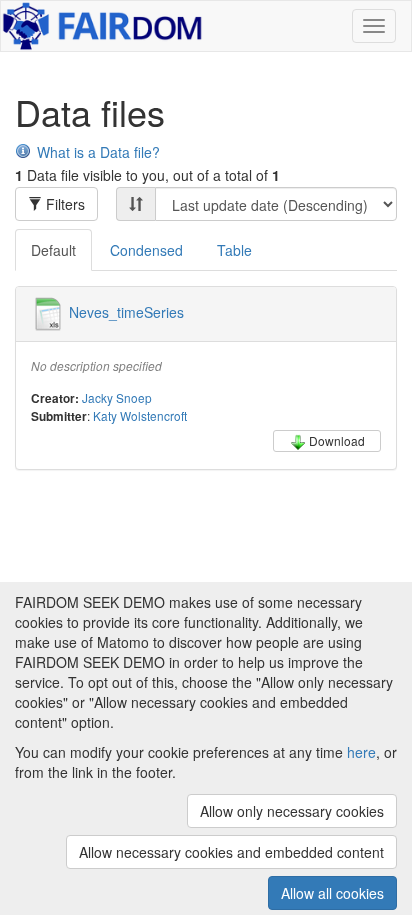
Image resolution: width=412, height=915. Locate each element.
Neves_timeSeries (126, 312)
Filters (63, 204)
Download (337, 440)
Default (53, 250)
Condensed (146, 250)
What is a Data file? (98, 152)
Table (234, 250)
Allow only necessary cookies (292, 811)
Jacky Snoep (117, 397)
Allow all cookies (332, 893)
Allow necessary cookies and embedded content (231, 852)
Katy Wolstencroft (140, 415)
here (361, 752)
